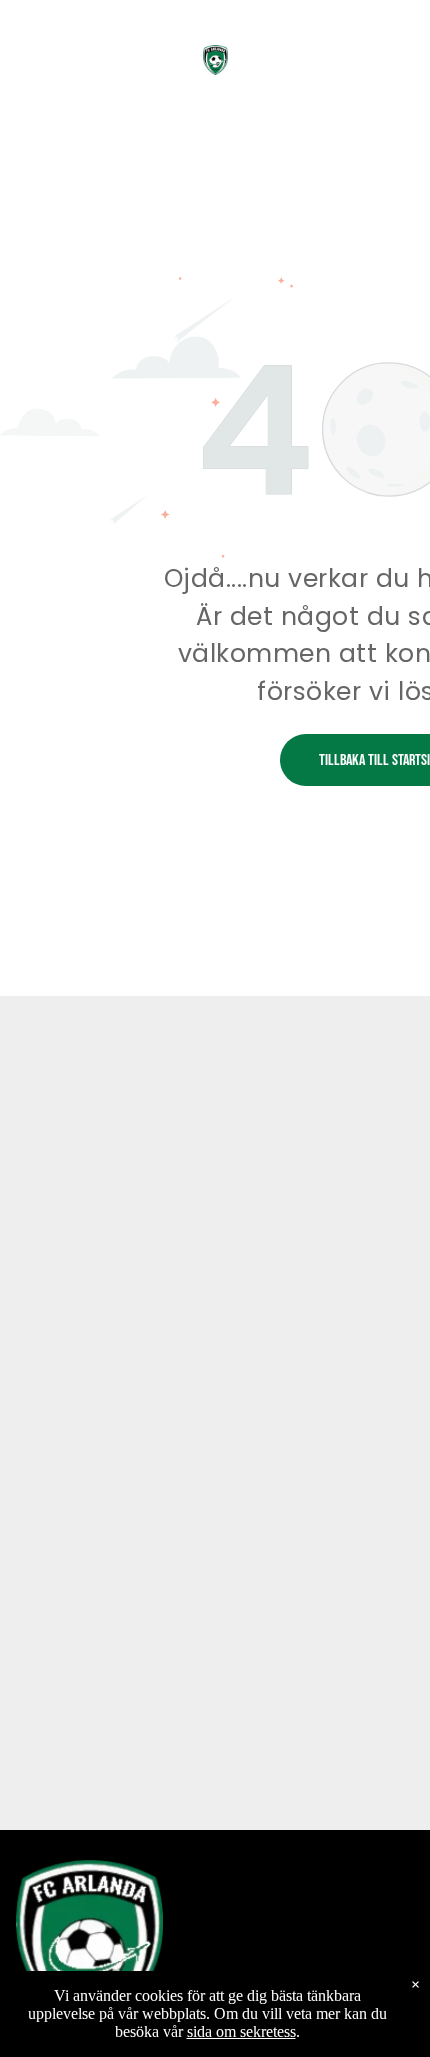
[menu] (400, 41)
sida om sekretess (241, 2031)
